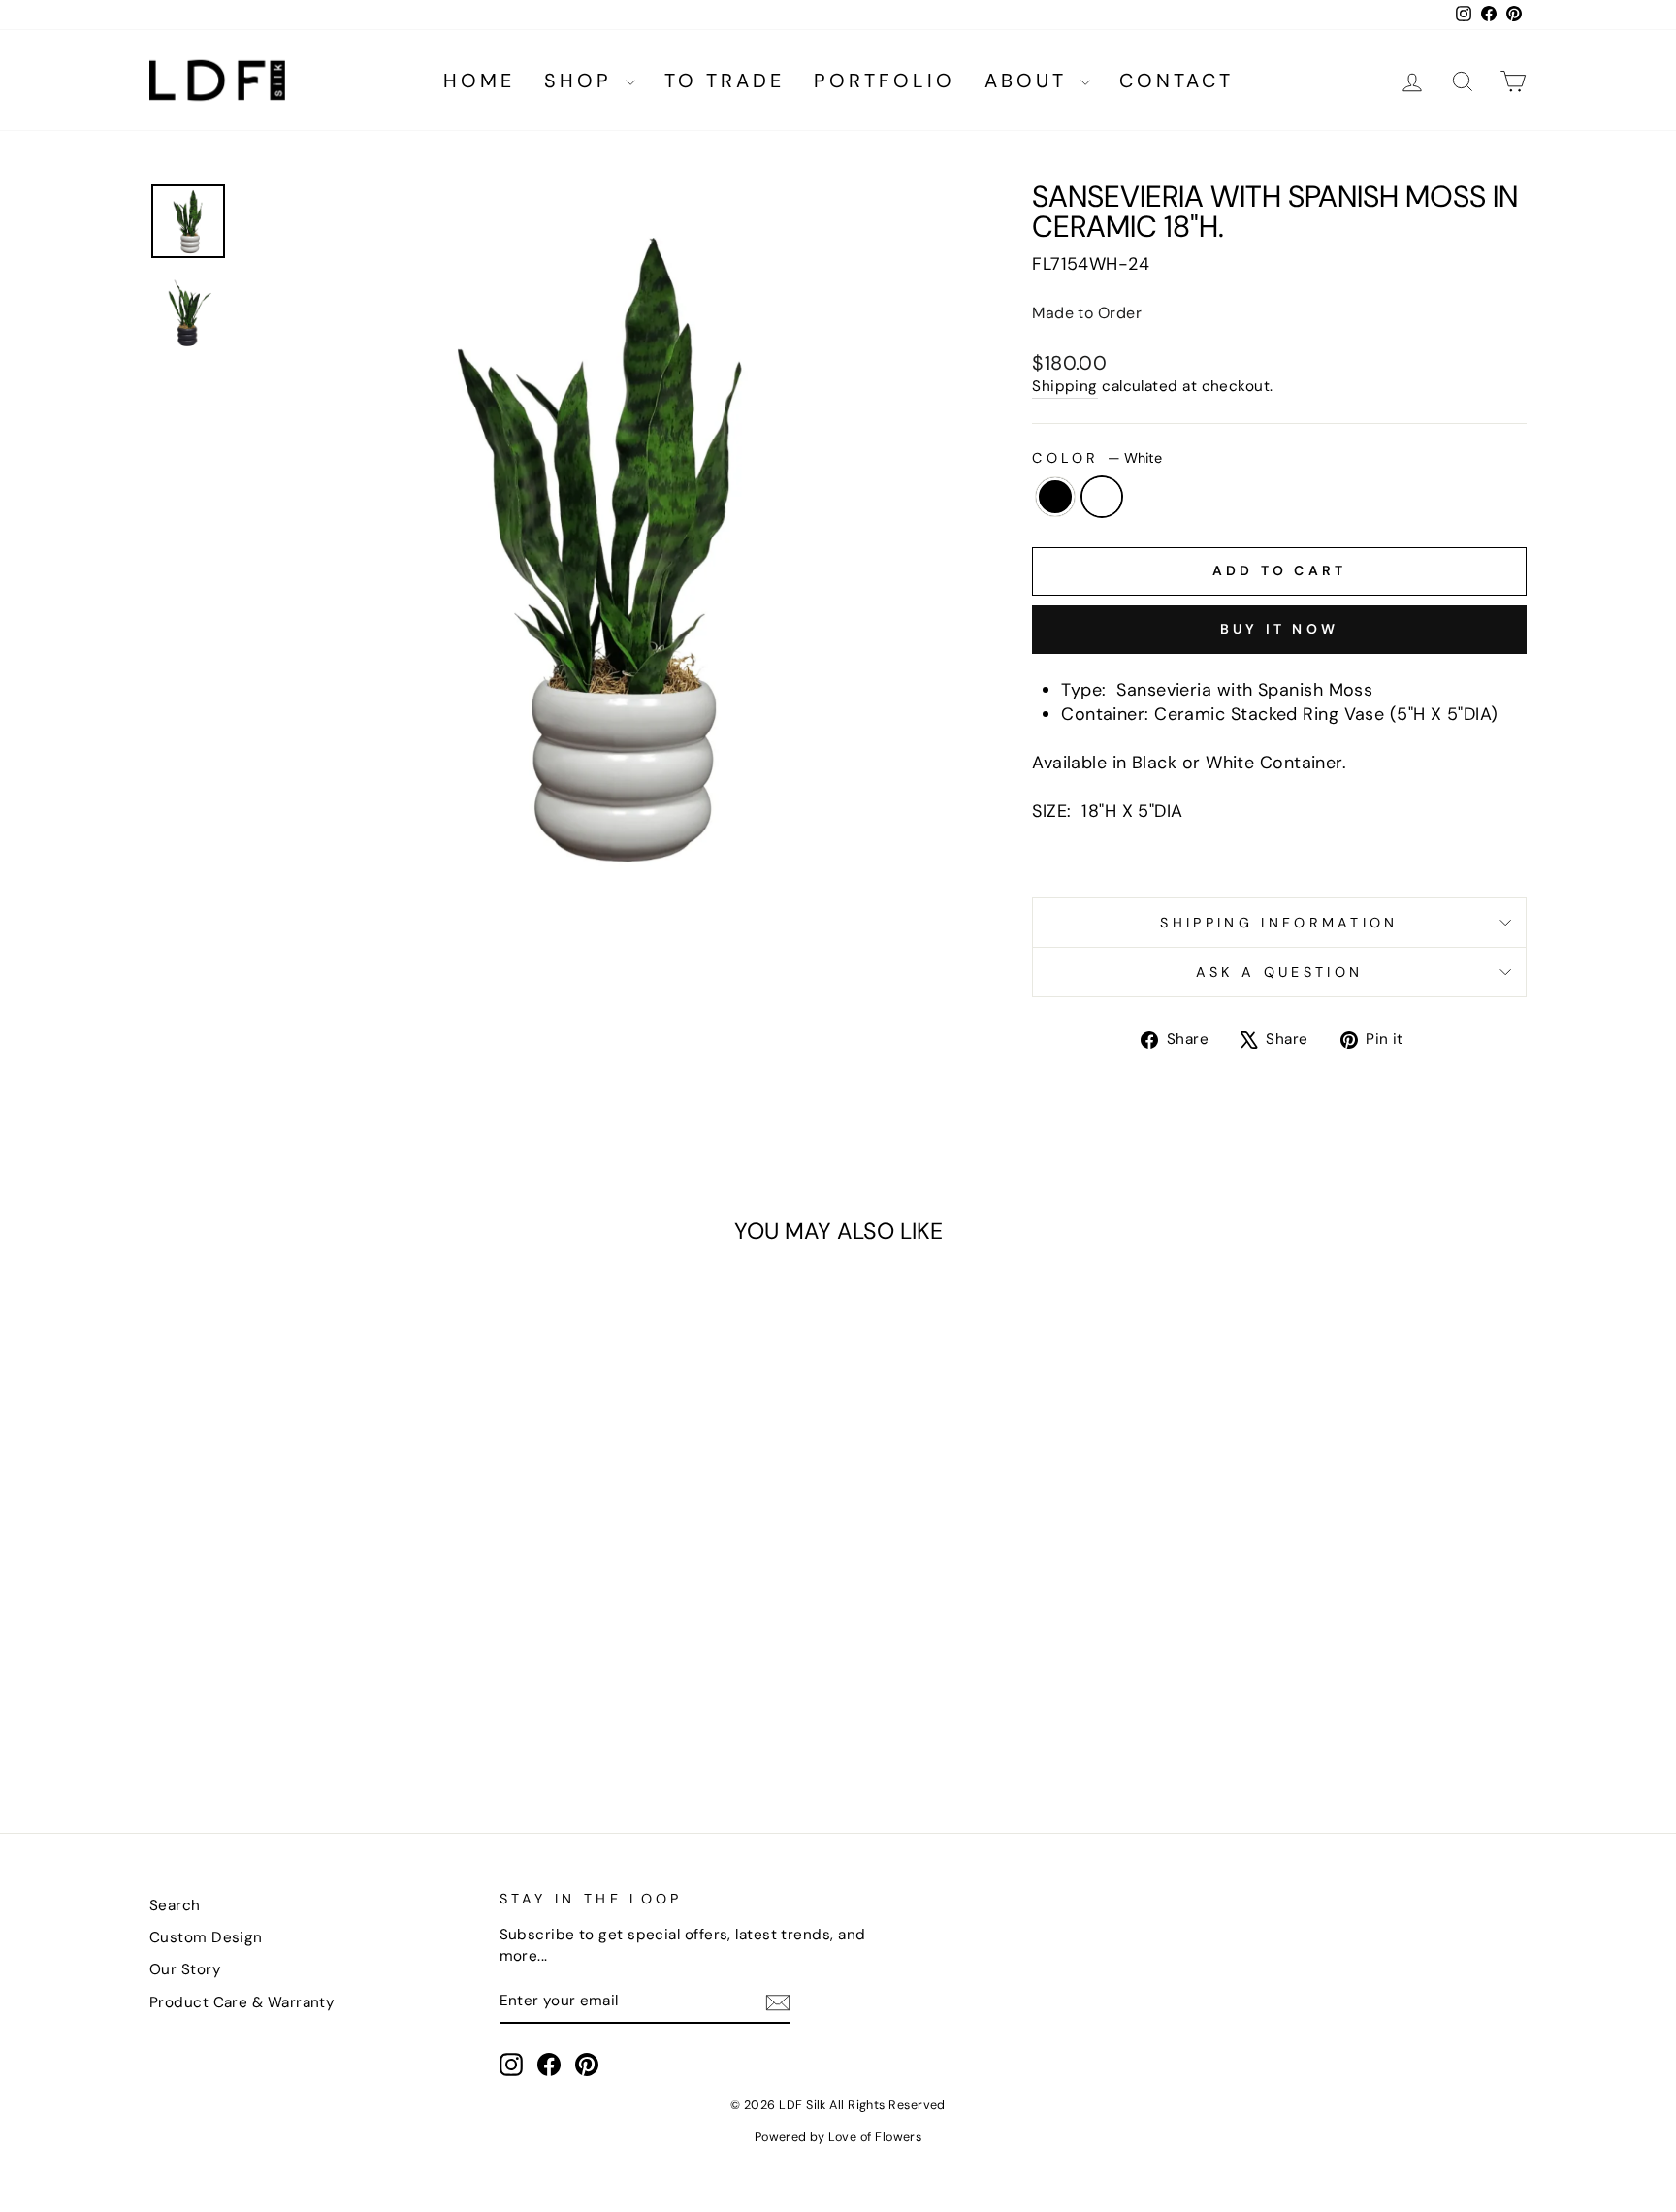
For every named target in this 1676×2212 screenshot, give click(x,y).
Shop (582, 81)
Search (175, 1905)
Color (1097, 458)
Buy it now (1279, 629)
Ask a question (1279, 972)
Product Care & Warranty (242, 2002)
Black (1055, 497)
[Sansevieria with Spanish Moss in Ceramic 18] (300, 1718)
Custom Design (206, 1937)
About (1030, 81)
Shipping (1065, 386)
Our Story (185, 1969)
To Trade (725, 81)
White (1102, 497)
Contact (1176, 81)
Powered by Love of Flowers (838, 2137)
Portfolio (885, 81)
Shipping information (1279, 923)
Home (479, 81)
